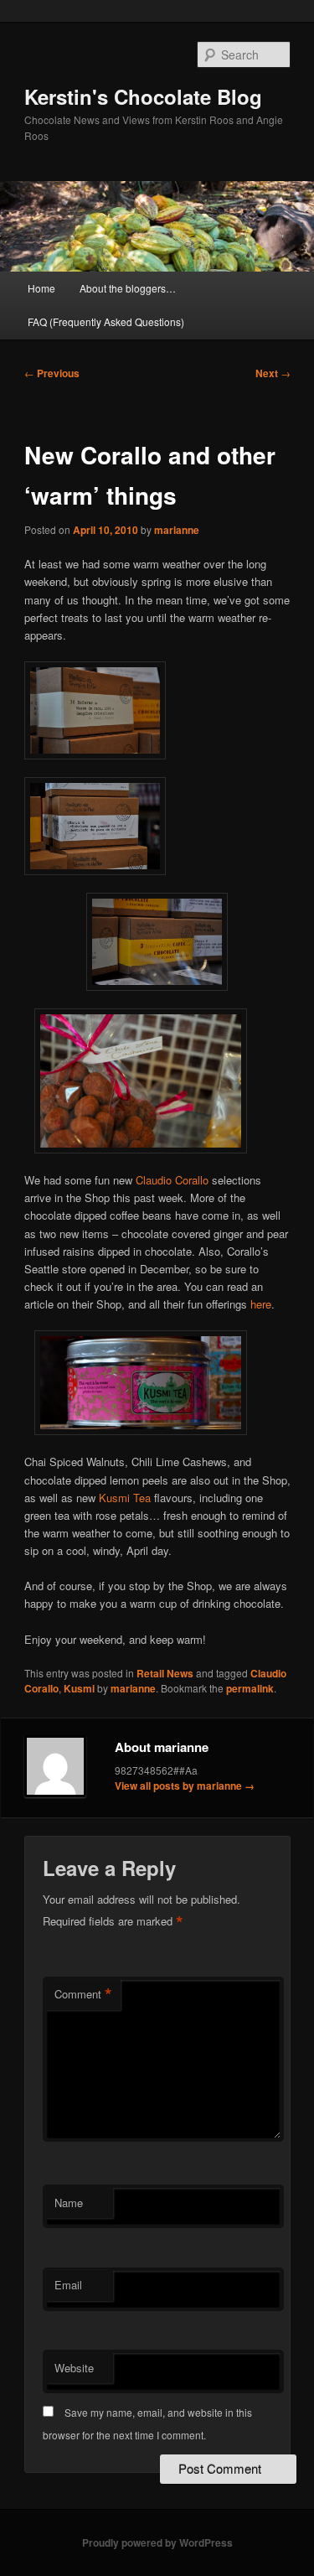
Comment (83, 1994)
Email (68, 2285)
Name (69, 2203)
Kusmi (79, 1688)
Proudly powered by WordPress (157, 2542)
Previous (52, 373)
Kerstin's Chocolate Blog (143, 96)
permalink (250, 1688)
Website (74, 2368)
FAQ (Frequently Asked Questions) (106, 321)
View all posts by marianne (185, 1786)
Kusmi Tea (125, 1498)
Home (41, 288)
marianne (177, 530)
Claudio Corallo (172, 1180)
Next (273, 373)
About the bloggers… (128, 288)
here (261, 1304)
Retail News (165, 1673)
